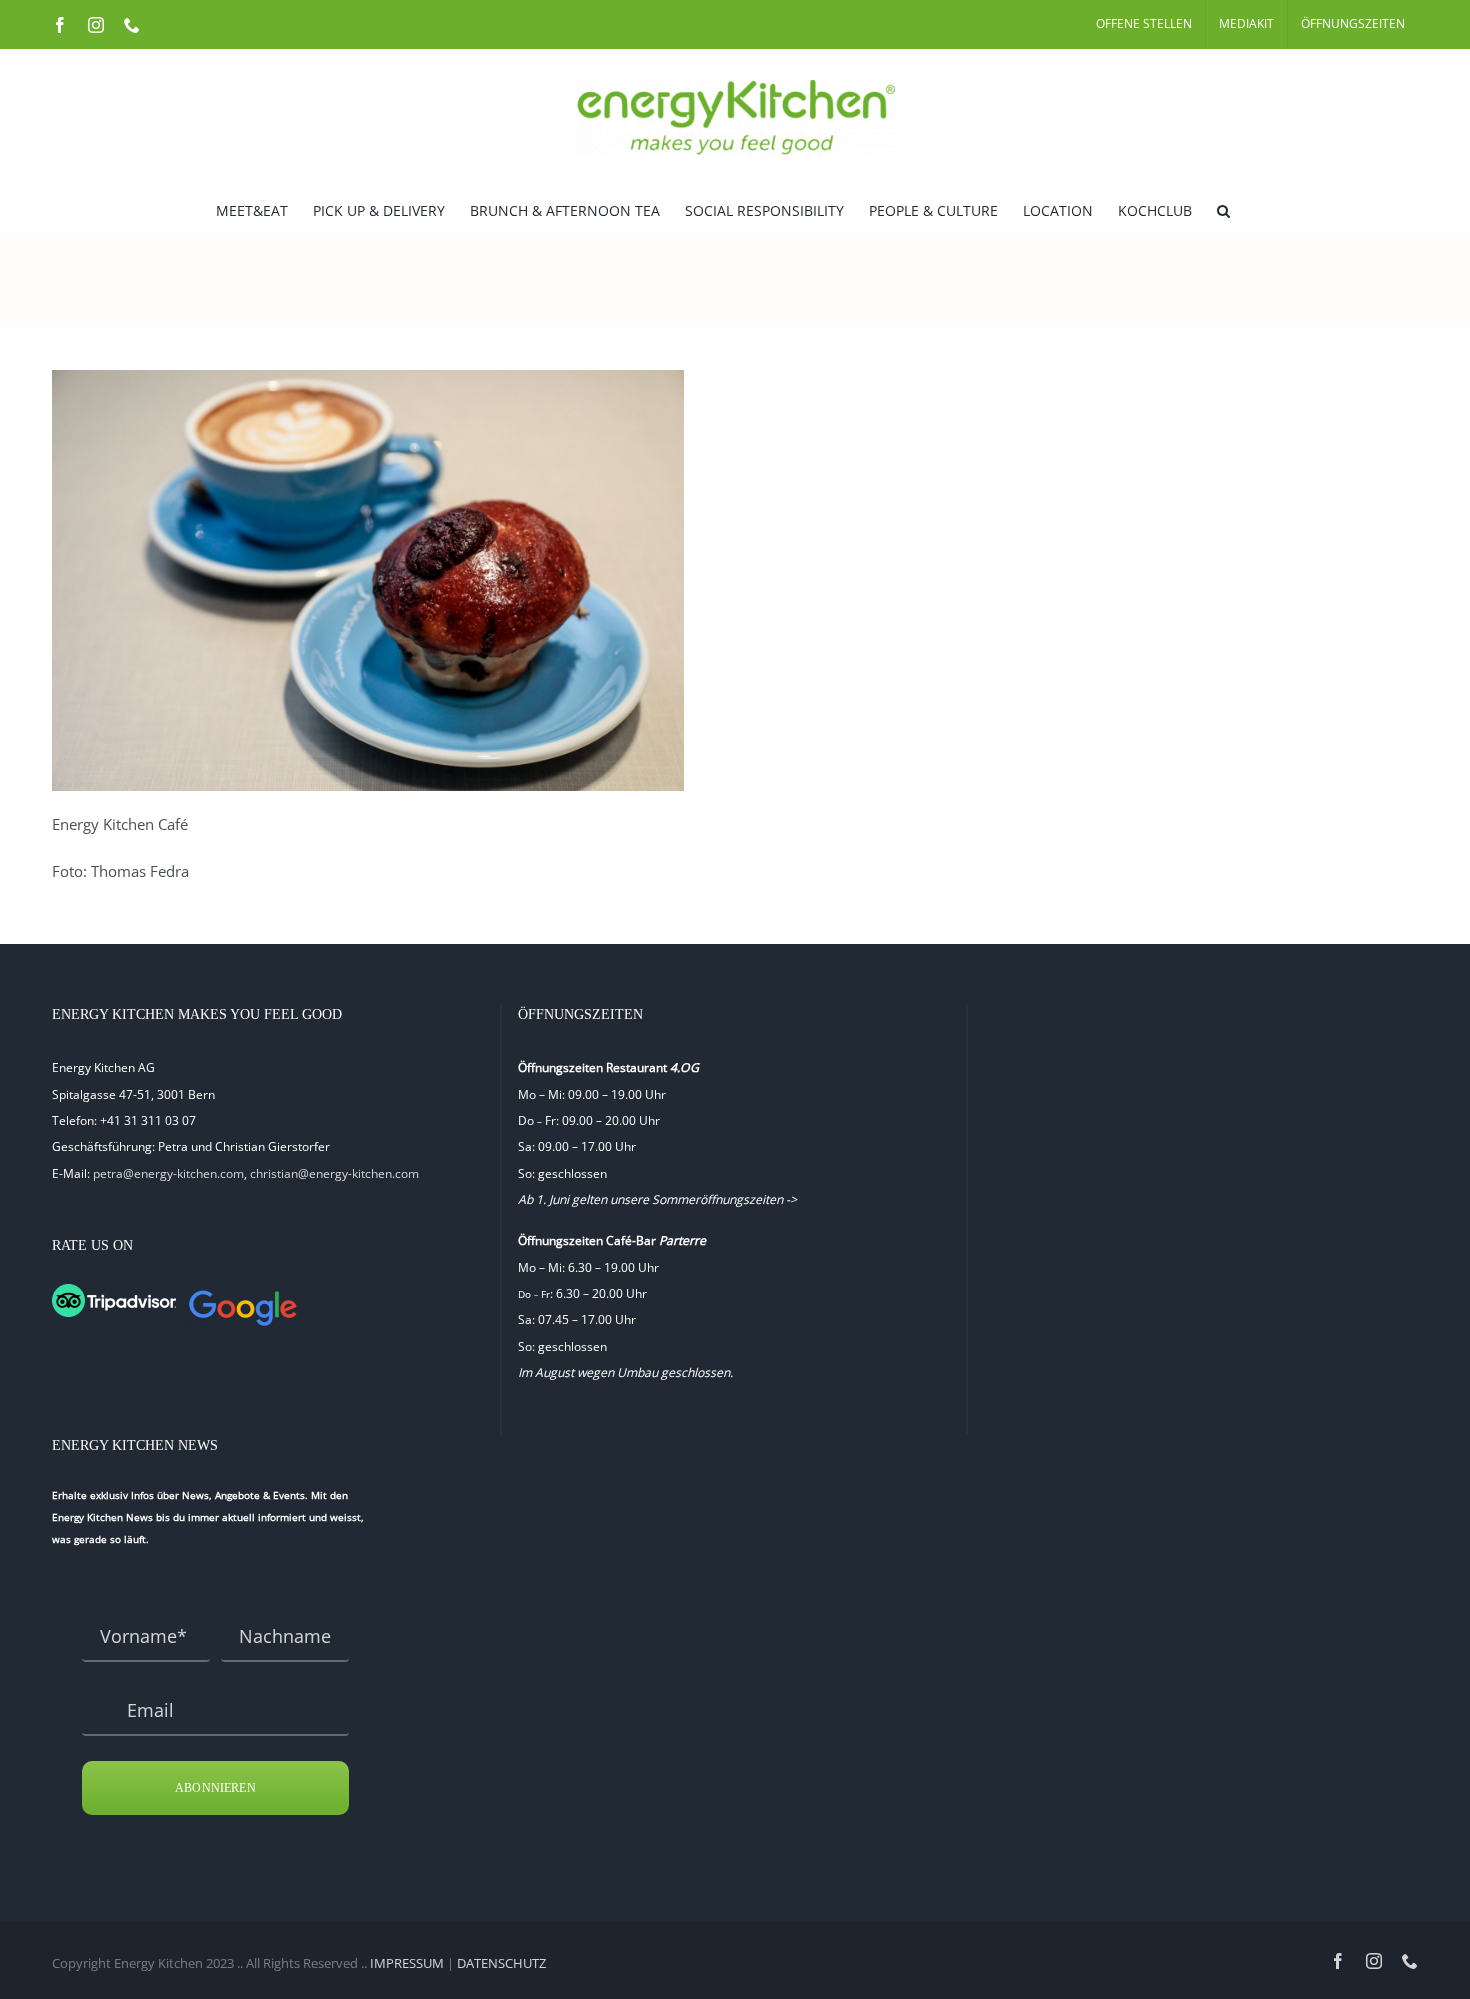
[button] (1223, 209)
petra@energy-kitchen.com (168, 1173)
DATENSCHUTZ (501, 1963)
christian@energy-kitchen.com (334, 1173)
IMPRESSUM (407, 1963)
